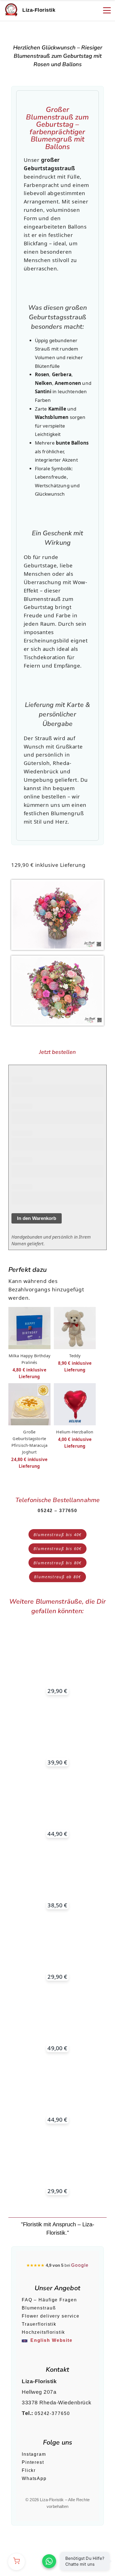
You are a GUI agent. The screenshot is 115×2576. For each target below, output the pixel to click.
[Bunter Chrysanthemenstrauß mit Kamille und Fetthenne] (57, 2162)
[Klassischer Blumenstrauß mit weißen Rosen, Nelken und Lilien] (57, 1661)
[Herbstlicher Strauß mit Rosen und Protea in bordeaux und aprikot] (57, 1804)
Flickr (29, 2470)
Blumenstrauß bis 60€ (57, 1549)
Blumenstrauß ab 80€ (57, 1577)
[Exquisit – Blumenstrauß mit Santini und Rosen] (57, 1876)
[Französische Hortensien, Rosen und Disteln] (57, 1947)
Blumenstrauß (39, 2308)
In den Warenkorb (37, 1218)
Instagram (34, 2454)
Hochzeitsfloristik (43, 2332)
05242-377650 (52, 2413)
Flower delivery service (51, 2316)
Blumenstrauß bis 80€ (57, 1563)
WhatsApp (34, 2478)
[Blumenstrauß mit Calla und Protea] (57, 1733)
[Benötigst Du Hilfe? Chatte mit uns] (49, 2561)
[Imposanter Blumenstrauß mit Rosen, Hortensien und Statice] (57, 2019)
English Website (51, 2340)
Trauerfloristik (39, 2324)
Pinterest (33, 2462)
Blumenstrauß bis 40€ (57, 1535)
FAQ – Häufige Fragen (49, 2300)
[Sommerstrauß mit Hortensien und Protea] (57, 2090)
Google (80, 2265)
